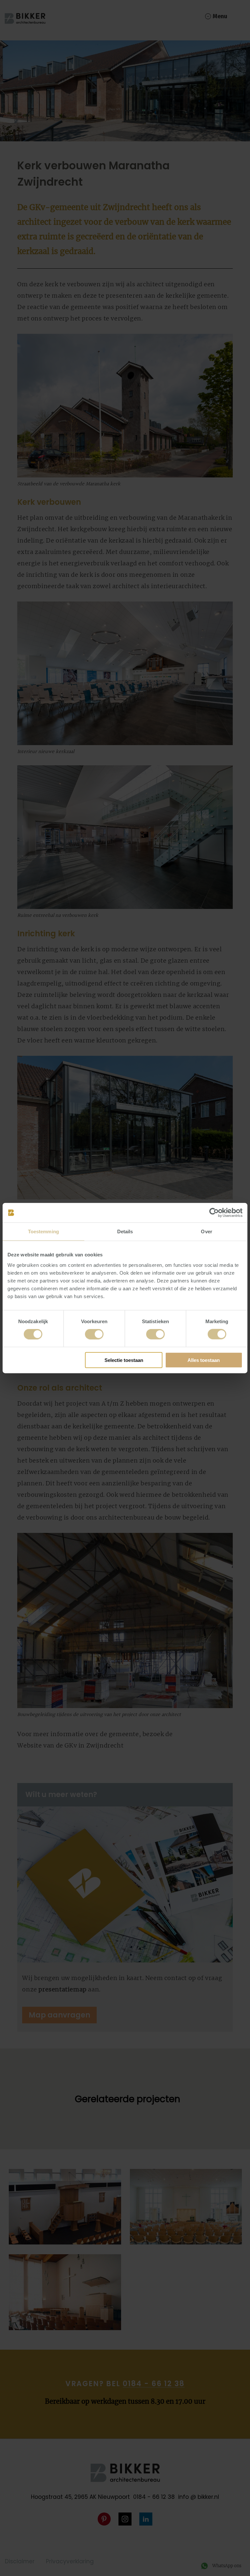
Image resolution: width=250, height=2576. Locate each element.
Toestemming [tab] (43, 1231)
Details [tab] (125, 1231)
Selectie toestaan (124, 1360)
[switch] (94, 1334)
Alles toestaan (204, 1360)
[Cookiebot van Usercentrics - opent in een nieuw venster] (214, 1213)
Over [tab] (206, 1231)
